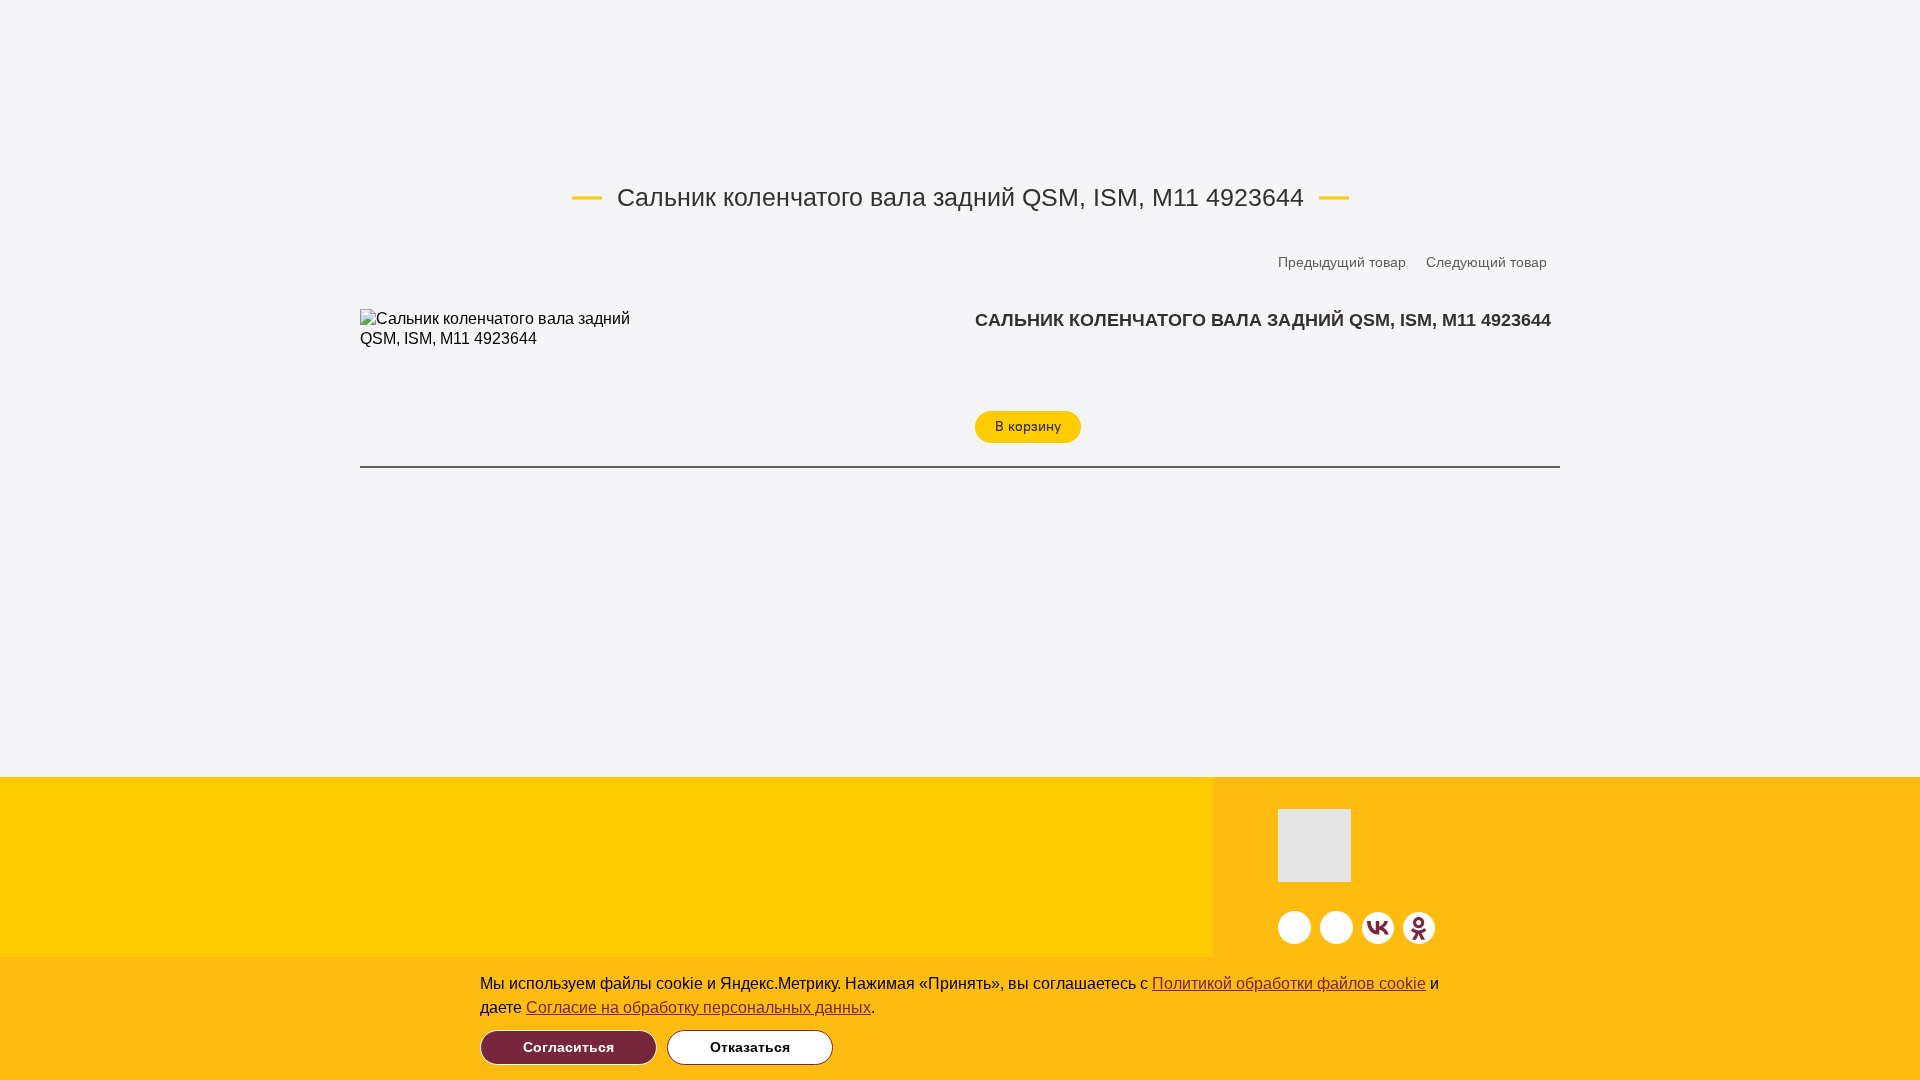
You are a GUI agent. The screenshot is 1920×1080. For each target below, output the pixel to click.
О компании (1055, 853)
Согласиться (568, 1047)
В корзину (1028, 426)
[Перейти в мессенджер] (1294, 927)
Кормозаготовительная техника (271, 881)
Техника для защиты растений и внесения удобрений (271, 943)
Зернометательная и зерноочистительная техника (565, 891)
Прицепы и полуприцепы (550, 933)
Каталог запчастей (585, 141)
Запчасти (467, 141)
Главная (384, 141)
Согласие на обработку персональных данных (698, 1007)
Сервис (1035, 929)
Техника (190, 815)
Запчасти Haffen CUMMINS (760, 141)
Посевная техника (524, 849)
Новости (1041, 891)
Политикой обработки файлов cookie (1289, 983)
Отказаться (750, 1047)
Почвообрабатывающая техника (271, 849)
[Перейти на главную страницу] (1365, 845)
